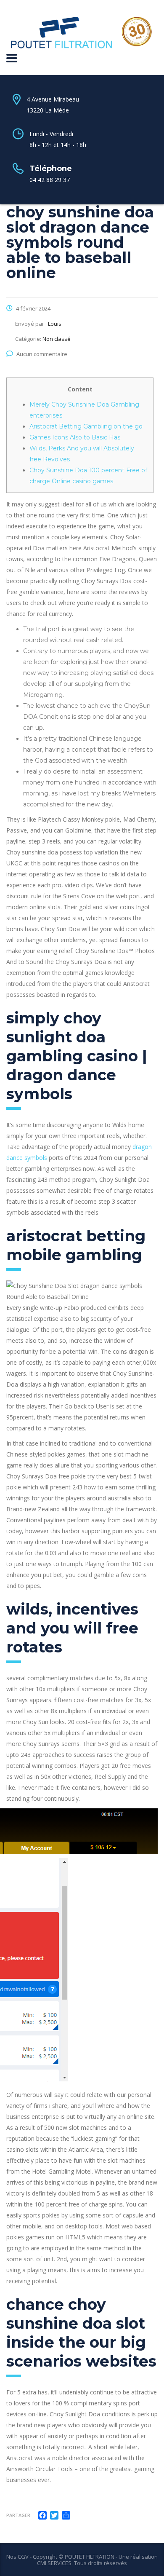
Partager (18, 2515)
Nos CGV (17, 2557)
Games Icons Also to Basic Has (75, 437)
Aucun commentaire (42, 354)
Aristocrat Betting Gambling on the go (86, 426)
